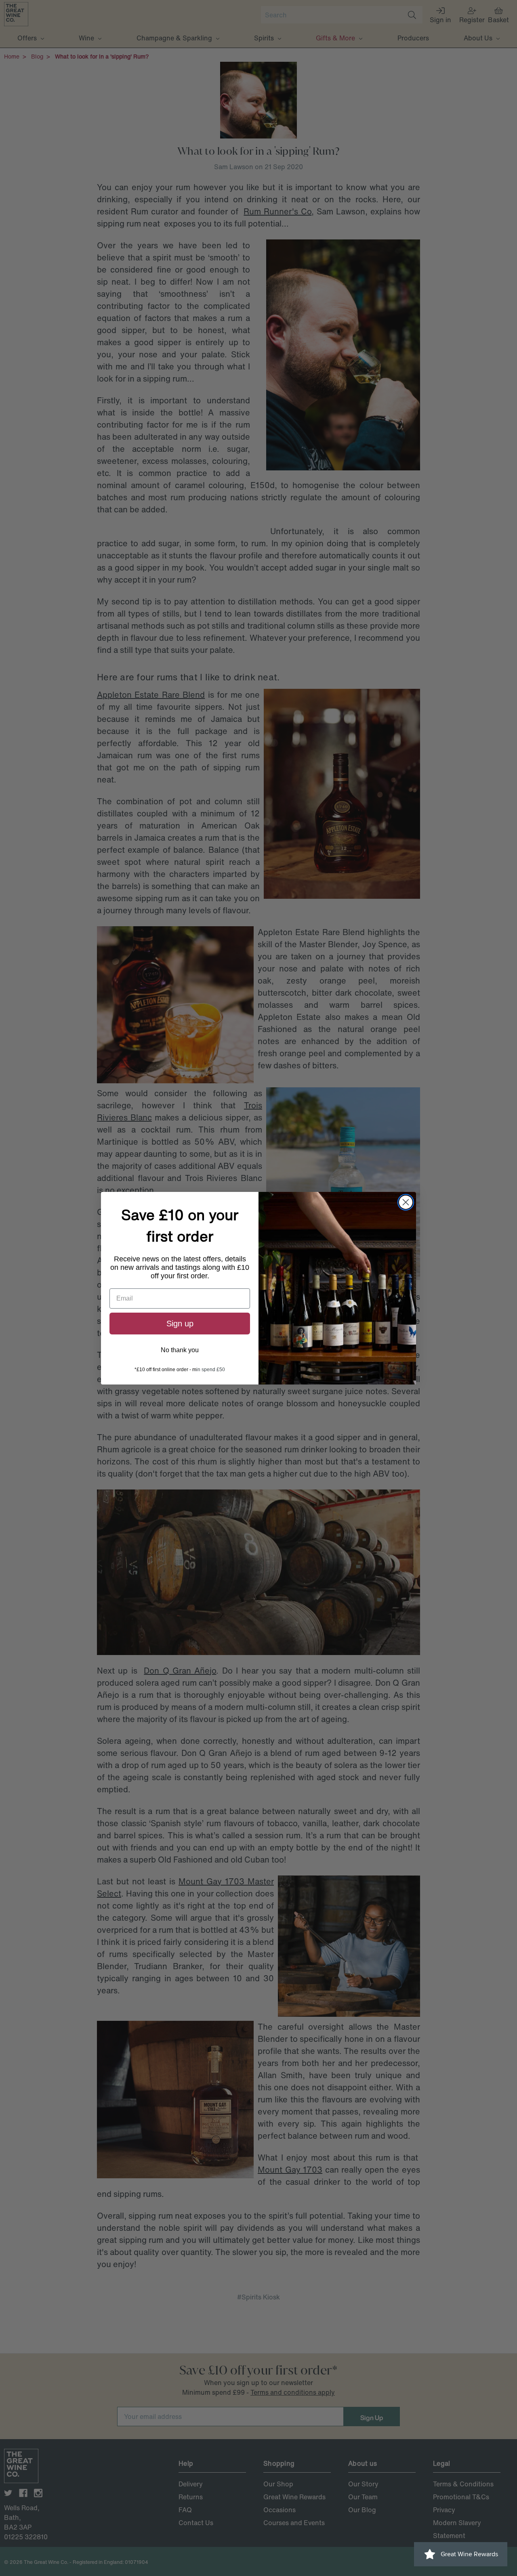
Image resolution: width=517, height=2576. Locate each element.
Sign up (180, 1324)
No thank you (180, 1350)
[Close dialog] (406, 1202)
